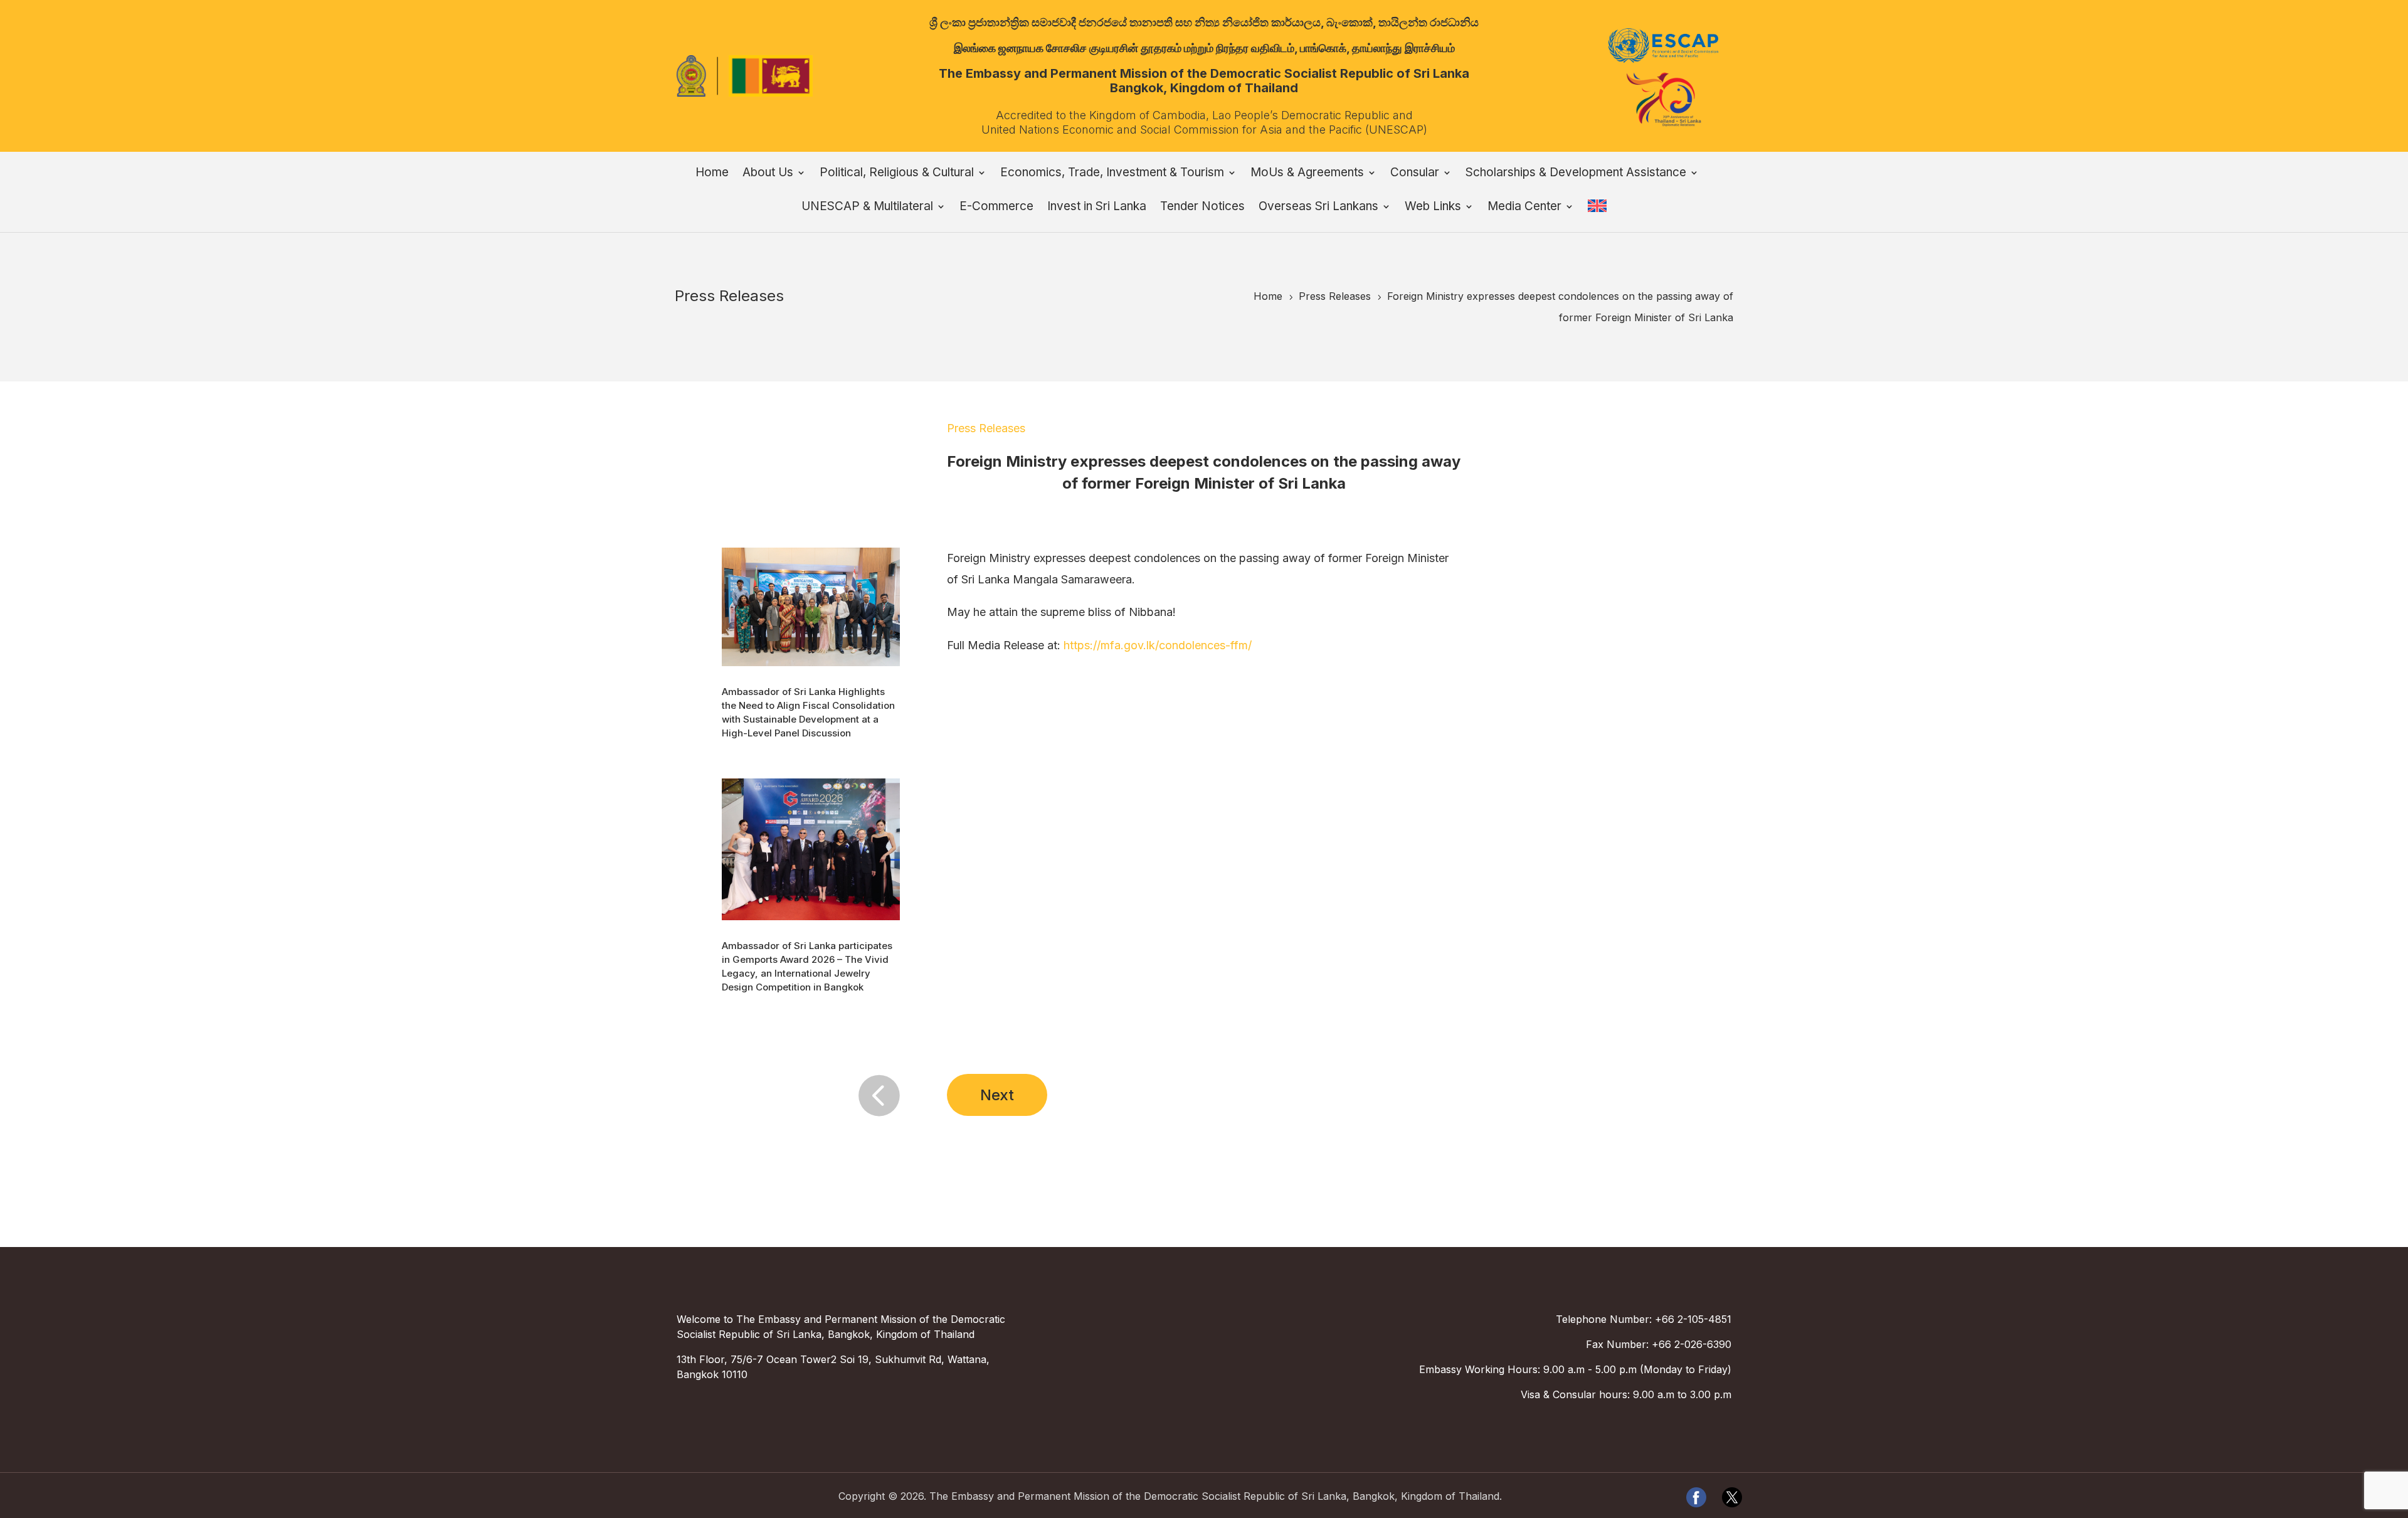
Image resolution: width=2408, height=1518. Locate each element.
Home (712, 174)
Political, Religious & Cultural (897, 174)
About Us (768, 174)
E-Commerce (996, 208)
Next (997, 1095)
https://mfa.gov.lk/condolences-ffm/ (1158, 645)
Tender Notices (1202, 208)
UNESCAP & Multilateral (867, 208)
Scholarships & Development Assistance (1576, 174)
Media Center (1524, 208)
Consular (1415, 174)
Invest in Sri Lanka (1097, 208)
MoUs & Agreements (1307, 174)
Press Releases (986, 428)
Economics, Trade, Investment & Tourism (1112, 174)
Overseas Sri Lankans (1318, 208)
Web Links (1433, 208)
